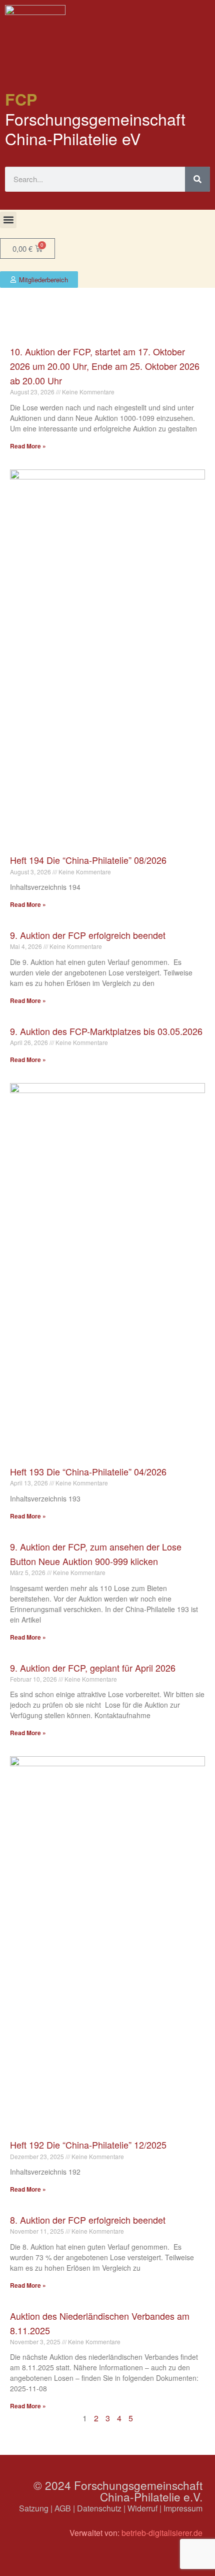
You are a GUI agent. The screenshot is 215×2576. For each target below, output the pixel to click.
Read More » (28, 446)
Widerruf (142, 2508)
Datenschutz (99, 2508)
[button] (8, 220)
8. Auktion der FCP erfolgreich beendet (88, 2220)
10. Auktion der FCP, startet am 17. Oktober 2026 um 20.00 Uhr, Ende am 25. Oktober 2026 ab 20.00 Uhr (105, 366)
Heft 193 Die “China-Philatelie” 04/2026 (88, 1471)
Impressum (183, 2508)
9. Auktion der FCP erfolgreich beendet (88, 935)
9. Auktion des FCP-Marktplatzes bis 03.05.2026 (106, 1031)
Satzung (34, 2508)
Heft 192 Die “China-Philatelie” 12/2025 (88, 2145)
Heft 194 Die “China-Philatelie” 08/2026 (88, 860)
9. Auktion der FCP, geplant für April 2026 (93, 1668)
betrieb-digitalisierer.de (162, 2533)
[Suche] (197, 179)
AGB (63, 2508)
